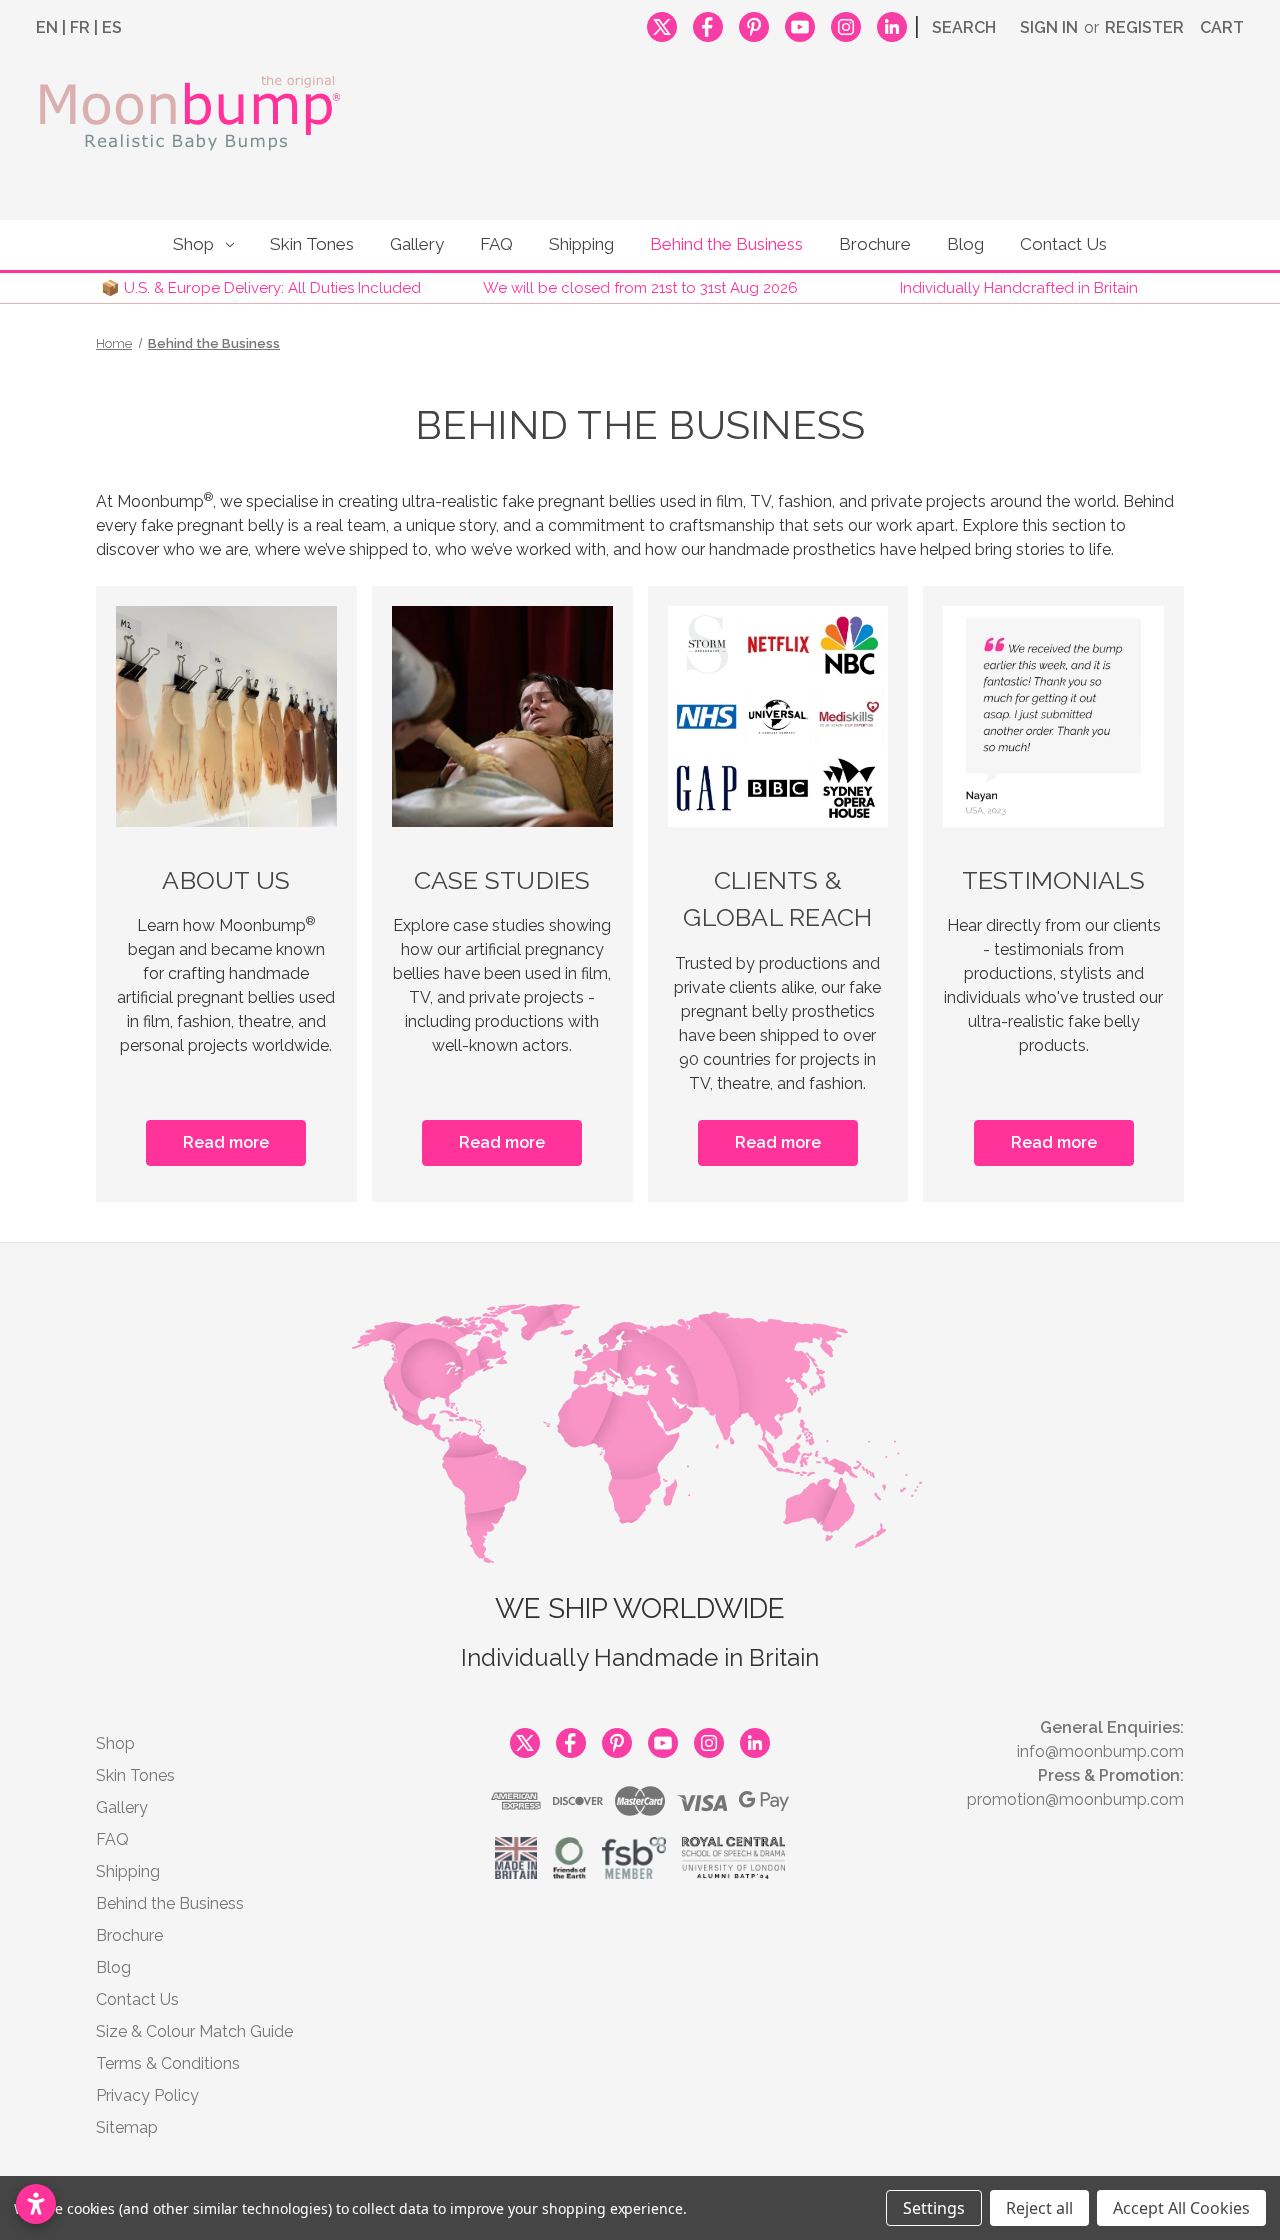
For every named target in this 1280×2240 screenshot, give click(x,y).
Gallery (417, 244)
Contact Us (1063, 244)
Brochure (875, 244)
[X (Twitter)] (662, 24)
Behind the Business (726, 244)
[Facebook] (708, 24)
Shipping (581, 244)
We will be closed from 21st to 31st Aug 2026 (640, 288)
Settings (934, 2208)
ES (112, 27)
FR (80, 27)
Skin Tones (312, 244)
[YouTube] (800, 24)
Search (964, 27)
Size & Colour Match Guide (194, 2031)
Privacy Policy (147, 2095)
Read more (226, 1142)
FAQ (496, 244)
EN (47, 27)
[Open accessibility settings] (36, 2204)
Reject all (1039, 2208)
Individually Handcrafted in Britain (1019, 288)
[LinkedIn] (892, 24)
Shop (193, 244)
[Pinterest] (754, 24)
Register (1144, 27)
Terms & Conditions (168, 2063)
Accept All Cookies (1181, 2208)
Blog (965, 244)
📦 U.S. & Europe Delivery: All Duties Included (261, 288)
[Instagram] (846, 24)
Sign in (1049, 27)
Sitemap (127, 2127)
